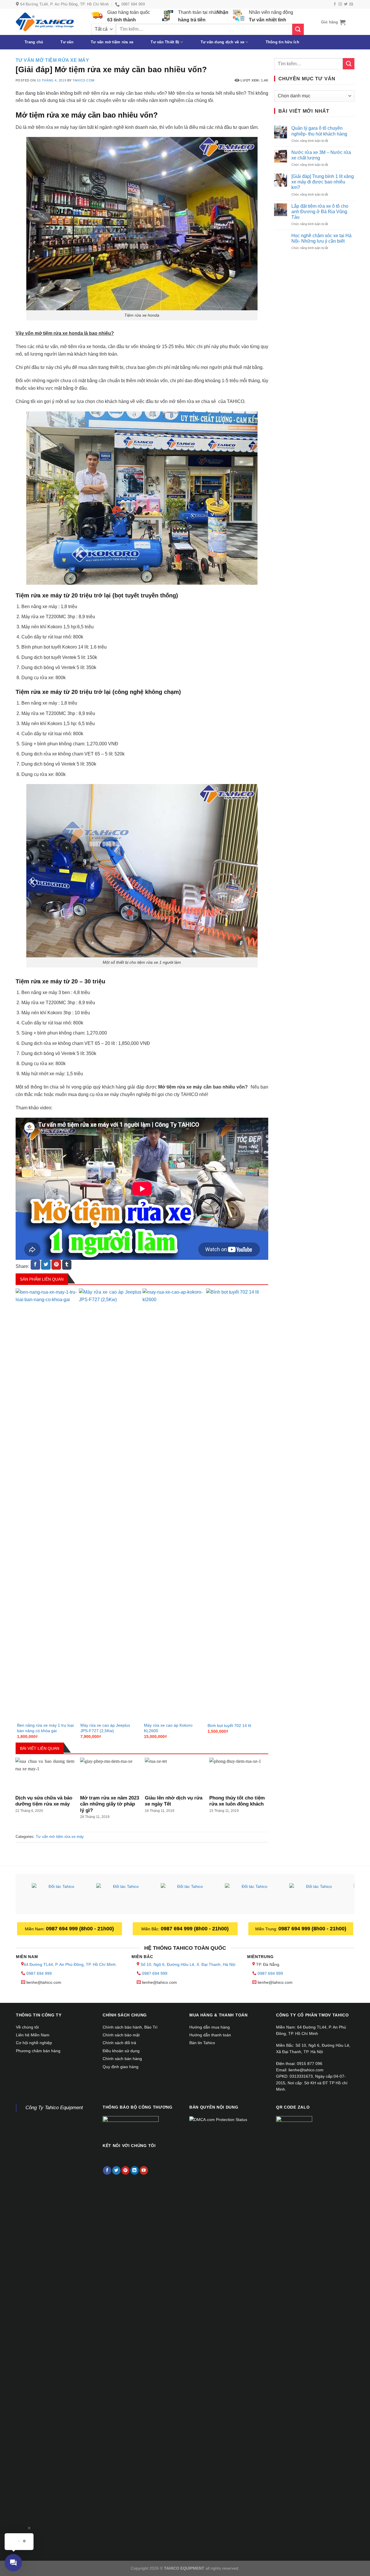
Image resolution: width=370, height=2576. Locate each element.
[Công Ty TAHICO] (45, 22)
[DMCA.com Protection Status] (218, 2119)
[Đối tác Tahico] (59, 1895)
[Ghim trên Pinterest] (56, 1265)
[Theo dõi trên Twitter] (346, 4)
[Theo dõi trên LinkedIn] (135, 2170)
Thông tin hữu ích (282, 42)
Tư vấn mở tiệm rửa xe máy (52, 60)
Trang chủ (34, 42)
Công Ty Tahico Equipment (54, 2108)
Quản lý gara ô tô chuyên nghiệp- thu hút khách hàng (319, 131)
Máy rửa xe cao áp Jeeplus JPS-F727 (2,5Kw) (105, 1728)
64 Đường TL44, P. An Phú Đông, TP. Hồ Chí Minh (70, 1964)
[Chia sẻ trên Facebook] (35, 1265)
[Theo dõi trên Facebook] (335, 4)
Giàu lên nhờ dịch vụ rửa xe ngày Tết (174, 1801)
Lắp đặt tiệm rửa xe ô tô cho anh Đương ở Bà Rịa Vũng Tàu (320, 212)
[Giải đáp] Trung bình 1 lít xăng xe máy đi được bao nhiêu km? (323, 182)
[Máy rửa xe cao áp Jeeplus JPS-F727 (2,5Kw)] (110, 1505)
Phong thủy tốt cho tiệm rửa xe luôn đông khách (237, 1801)
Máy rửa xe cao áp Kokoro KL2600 (168, 1728)
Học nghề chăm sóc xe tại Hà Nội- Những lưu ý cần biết (321, 238)
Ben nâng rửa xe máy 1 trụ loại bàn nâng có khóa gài (45, 1728)
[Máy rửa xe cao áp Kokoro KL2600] (174, 1505)
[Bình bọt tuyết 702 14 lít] (237, 1505)
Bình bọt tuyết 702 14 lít (229, 1726)
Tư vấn (67, 42)
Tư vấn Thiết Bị (165, 42)
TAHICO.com (84, 80)
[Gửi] (298, 29)
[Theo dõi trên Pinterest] (126, 2170)
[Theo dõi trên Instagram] (340, 4)
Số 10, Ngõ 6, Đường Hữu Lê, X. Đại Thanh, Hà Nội (188, 1964)
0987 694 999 (39, 1973)
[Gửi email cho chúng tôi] (351, 4)
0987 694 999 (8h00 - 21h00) (80, 1929)
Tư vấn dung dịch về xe (223, 42)
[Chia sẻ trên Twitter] (46, 1265)
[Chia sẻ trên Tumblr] (67, 1265)
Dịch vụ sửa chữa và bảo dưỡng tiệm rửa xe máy (44, 1801)
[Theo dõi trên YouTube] (144, 2170)
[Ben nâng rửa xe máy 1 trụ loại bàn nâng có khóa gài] (47, 1505)
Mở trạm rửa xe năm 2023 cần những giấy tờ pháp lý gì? (110, 1804)
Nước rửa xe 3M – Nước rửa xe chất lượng (321, 155)
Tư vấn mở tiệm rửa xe (112, 42)
